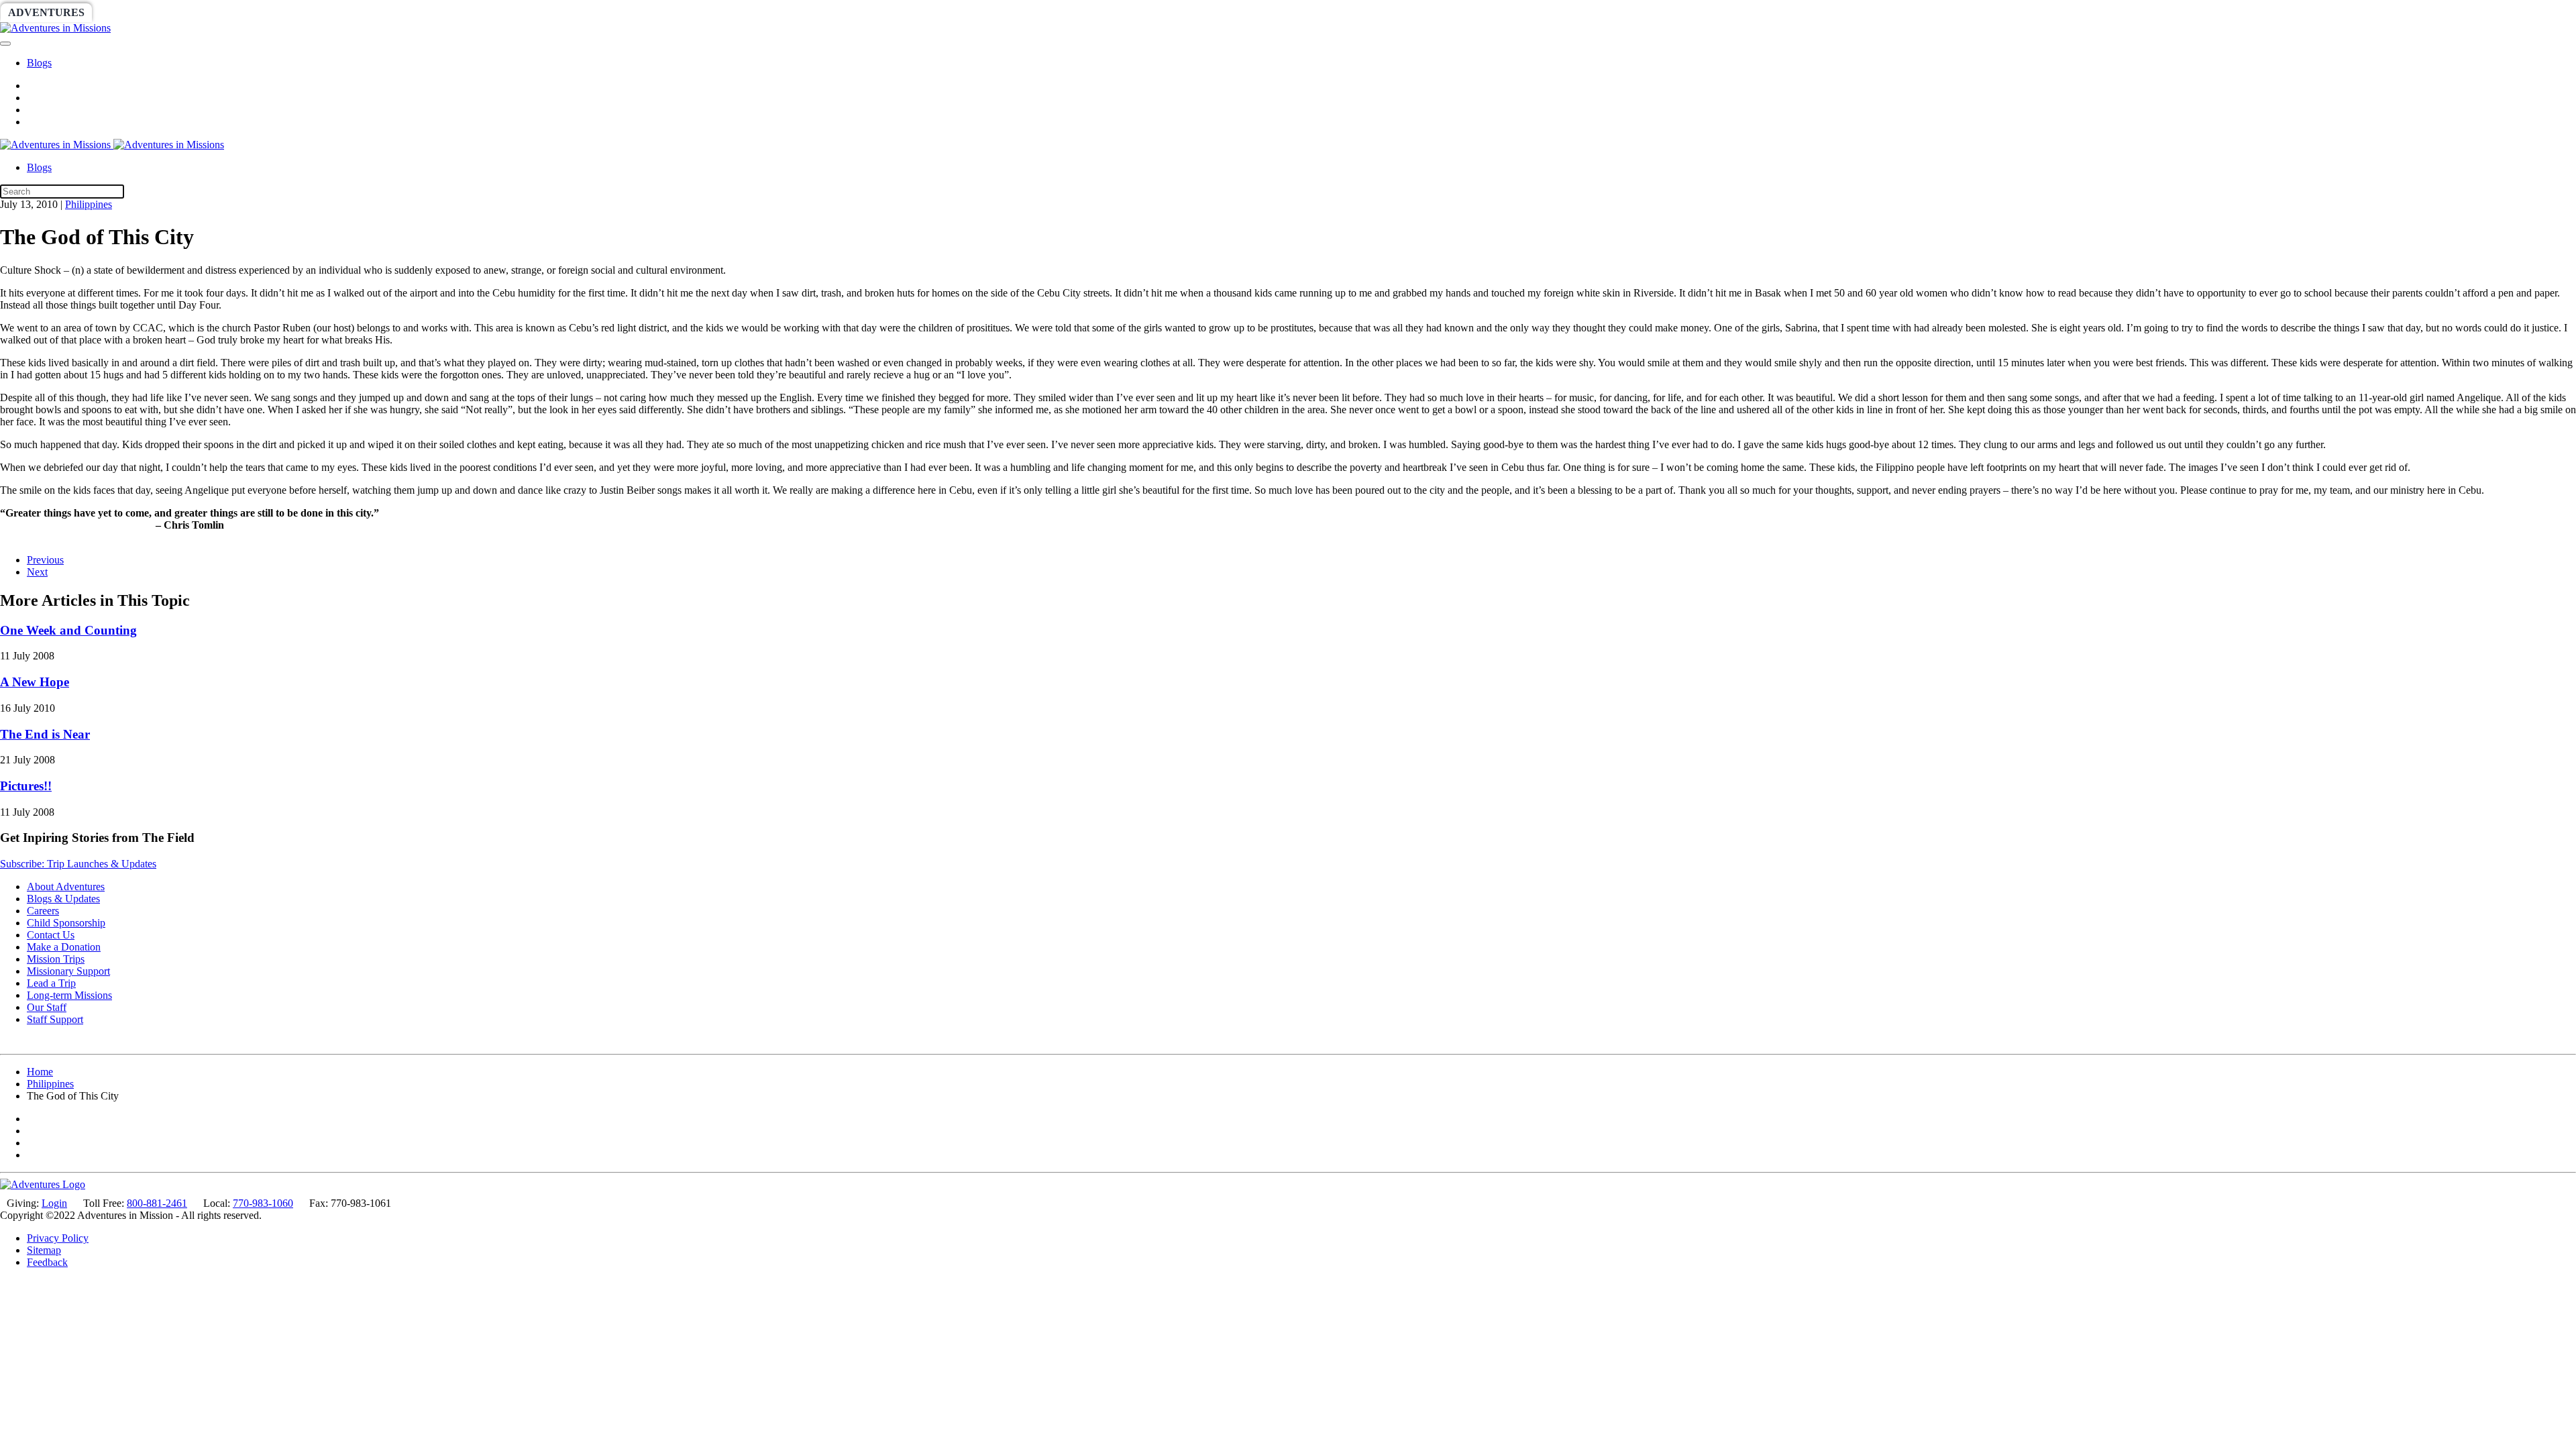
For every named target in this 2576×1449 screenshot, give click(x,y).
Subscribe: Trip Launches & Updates (78, 864)
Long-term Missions (69, 995)
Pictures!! (26, 786)
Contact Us (51, 935)
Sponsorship (326, 12)
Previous (45, 560)
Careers (43, 911)
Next (37, 572)
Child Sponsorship (66, 923)
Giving (463, 12)
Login (54, 1203)
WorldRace (140, 12)
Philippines (89, 204)
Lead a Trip (51, 983)
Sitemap (44, 1250)
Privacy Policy (58, 1238)
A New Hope (35, 682)
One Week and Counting (68, 630)
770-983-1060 (263, 1203)
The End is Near (45, 734)
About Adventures (66, 887)
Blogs (39, 63)
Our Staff (47, 1007)
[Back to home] (55, 28)
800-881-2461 (157, 1203)
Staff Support (55, 1019)
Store (520, 12)
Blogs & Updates (63, 899)
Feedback (47, 1262)
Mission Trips (56, 959)
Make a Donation (64, 947)
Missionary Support (68, 971)
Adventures (46, 12)
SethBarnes (233, 12)
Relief (404, 12)
